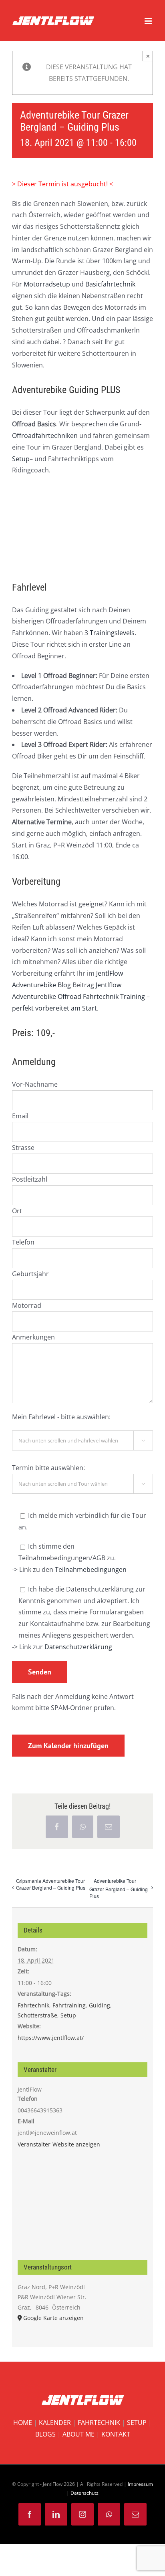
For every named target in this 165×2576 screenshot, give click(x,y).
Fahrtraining (69, 2005)
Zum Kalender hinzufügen (68, 1746)
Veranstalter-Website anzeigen (59, 2144)
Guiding (100, 2005)
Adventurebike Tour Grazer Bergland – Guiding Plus (119, 1888)
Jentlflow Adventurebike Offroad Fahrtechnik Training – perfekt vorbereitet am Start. (81, 997)
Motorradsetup (47, 284)
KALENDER (55, 2423)
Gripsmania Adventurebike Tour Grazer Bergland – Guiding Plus (51, 1884)
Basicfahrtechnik (110, 284)
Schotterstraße (37, 2015)
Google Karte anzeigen (53, 2318)
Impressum (140, 2484)
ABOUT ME (78, 2434)
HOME (23, 2423)
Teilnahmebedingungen (91, 1569)
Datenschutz (85, 2493)
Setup (21, 459)
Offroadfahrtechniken (45, 436)
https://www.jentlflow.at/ (51, 2038)
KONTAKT (116, 2434)
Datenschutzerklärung (78, 1647)
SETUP (137, 2423)
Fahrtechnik (33, 2005)
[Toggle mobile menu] (149, 21)
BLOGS (45, 2434)
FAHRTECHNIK (99, 2423)
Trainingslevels (112, 633)
